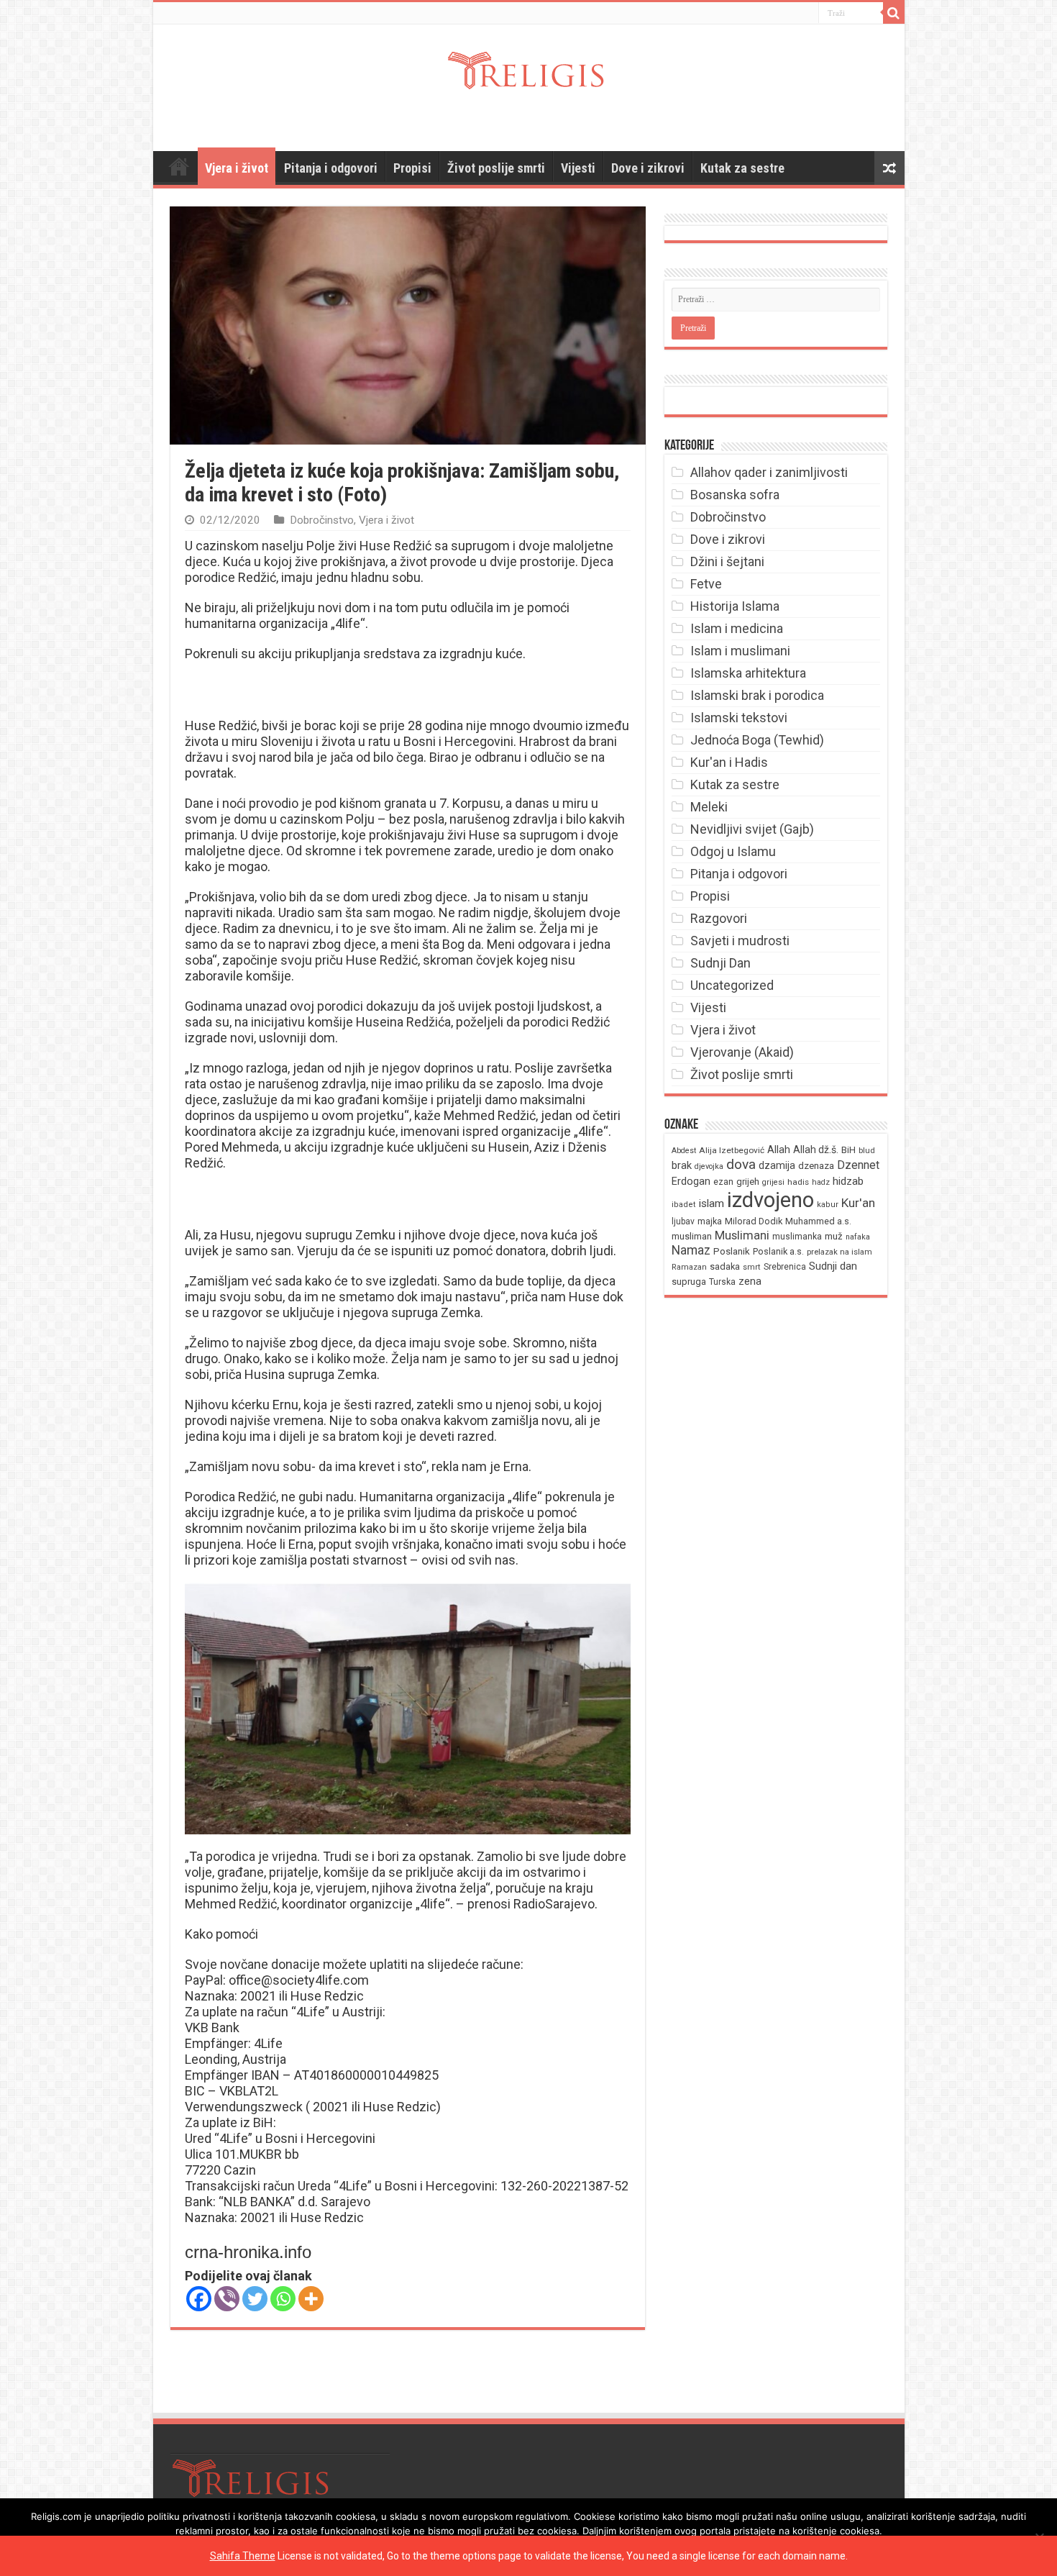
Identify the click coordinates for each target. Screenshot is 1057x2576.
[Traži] (894, 13)
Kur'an (858, 1203)
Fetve (706, 584)
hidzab (848, 1181)
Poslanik (732, 1251)
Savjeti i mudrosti (740, 941)
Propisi (412, 168)
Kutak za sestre (742, 168)
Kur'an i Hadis (729, 762)
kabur (828, 1205)
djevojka (709, 1166)
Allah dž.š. (816, 1150)
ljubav (683, 1221)
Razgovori (719, 918)
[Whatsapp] (283, 2299)
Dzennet (858, 1165)
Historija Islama (735, 606)
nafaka (858, 1237)
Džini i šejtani (727, 561)
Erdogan (691, 1181)
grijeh (748, 1182)
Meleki (709, 807)
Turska (722, 1282)
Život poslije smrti (496, 168)
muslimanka (797, 1237)
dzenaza (816, 1166)
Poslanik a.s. (778, 1251)
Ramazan (689, 1267)
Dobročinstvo (322, 520)
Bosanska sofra (735, 495)
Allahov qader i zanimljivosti (769, 472)
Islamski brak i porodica (757, 695)
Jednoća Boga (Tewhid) (757, 740)
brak (682, 1165)
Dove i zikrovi (648, 168)
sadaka (725, 1266)
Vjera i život (237, 168)
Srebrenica (785, 1267)
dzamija (777, 1165)
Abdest (684, 1151)
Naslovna (179, 166)
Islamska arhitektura (748, 673)
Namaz (691, 1250)
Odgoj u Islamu (733, 851)
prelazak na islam (839, 1252)
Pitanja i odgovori (331, 168)
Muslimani (742, 1235)
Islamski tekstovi (739, 718)
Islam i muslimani (740, 651)
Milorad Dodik (754, 1221)
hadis (798, 1182)
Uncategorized (732, 985)
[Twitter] (255, 2299)
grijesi (773, 1182)
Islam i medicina (737, 628)
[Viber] (227, 2299)
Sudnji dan (833, 1266)
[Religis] (528, 68)
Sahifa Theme (243, 2556)
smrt (752, 1267)
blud (867, 1151)
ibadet (684, 1205)
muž (834, 1236)
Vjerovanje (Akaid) (742, 1052)
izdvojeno (770, 1200)
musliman (692, 1236)
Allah (779, 1150)
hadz (821, 1182)
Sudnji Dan (720, 963)
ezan (723, 1182)
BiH (848, 1150)
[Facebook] (199, 2299)
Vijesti (578, 168)
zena (750, 1281)
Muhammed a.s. (818, 1221)
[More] (311, 2299)
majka (710, 1221)
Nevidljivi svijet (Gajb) (752, 829)
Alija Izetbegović (732, 1150)
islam (711, 1203)
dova (741, 1164)
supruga (689, 1282)
